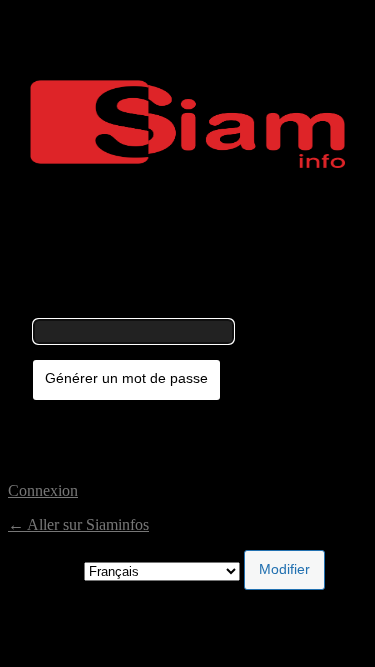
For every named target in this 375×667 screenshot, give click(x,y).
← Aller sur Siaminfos (78, 524)
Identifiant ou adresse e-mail (121, 309)
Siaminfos (187, 124)
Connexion (43, 490)
